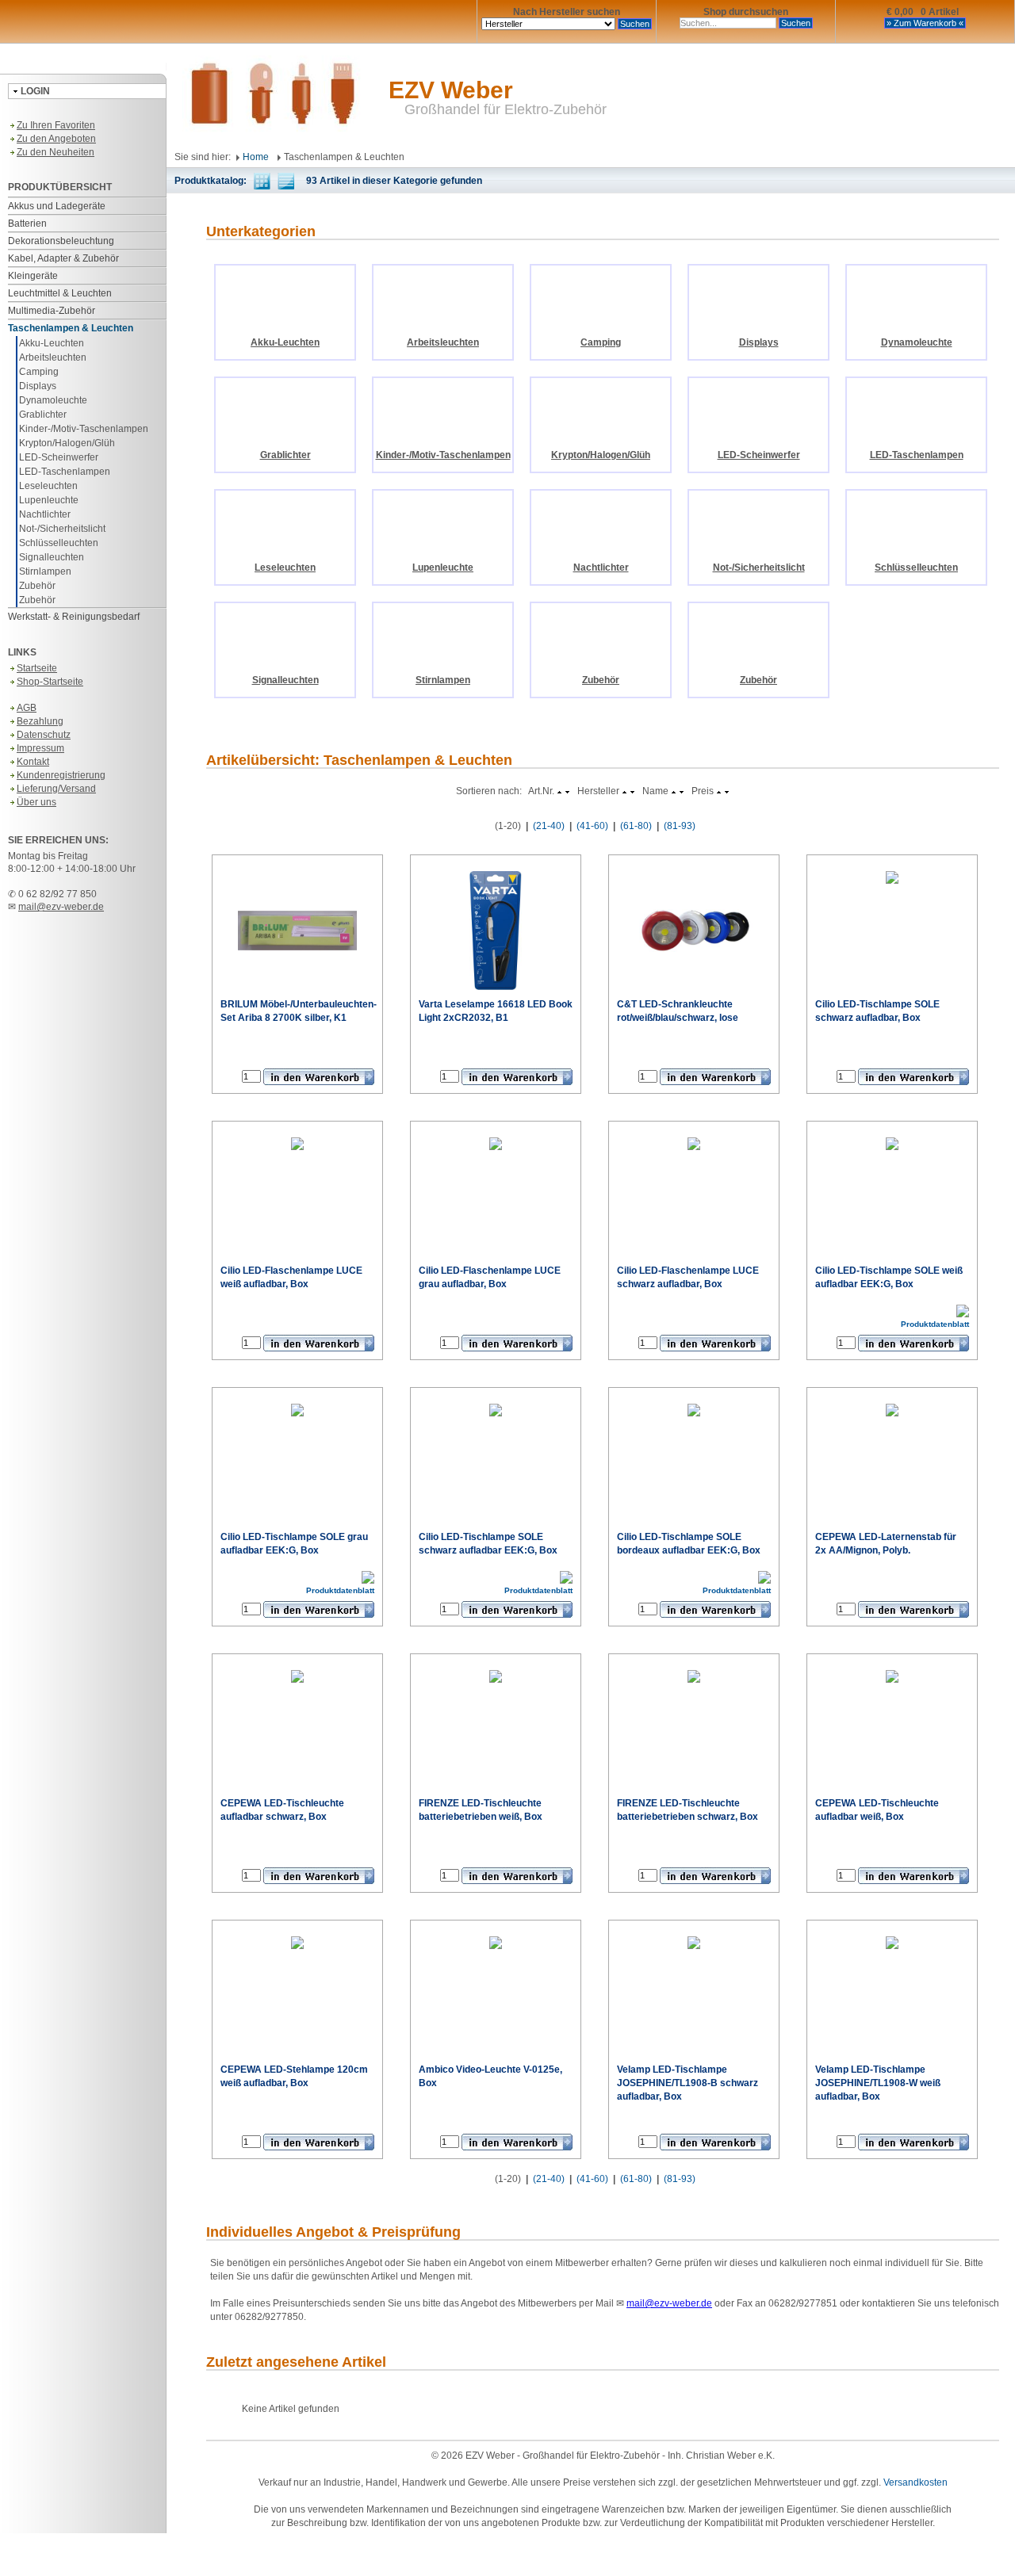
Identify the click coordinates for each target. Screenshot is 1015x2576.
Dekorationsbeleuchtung (61, 241)
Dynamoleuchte (53, 400)
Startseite (37, 668)
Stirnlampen (45, 571)
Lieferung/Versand (56, 789)
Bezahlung (40, 721)
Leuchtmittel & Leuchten (60, 293)
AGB (27, 708)
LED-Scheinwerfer (59, 457)
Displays (38, 386)
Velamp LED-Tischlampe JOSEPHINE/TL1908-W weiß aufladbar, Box (878, 2083)
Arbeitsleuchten (53, 357)
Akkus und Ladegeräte (57, 206)
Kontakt (33, 762)
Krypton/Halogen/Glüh (67, 443)
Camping (39, 372)
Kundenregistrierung (61, 775)
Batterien (27, 224)
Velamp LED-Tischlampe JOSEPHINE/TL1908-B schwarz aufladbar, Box (688, 2083)
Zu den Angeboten (56, 139)
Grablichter (43, 415)
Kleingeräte (33, 276)
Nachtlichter (45, 514)
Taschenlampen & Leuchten (71, 328)
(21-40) (549, 826)
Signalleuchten (52, 557)
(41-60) (592, 826)
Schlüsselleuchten (59, 543)
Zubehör (37, 586)
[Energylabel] (963, 1310)
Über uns (36, 802)
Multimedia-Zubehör (52, 311)
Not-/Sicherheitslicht (62, 529)
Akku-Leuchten (52, 343)
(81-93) (680, 826)
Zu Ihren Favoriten (56, 125)
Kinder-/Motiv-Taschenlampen (84, 429)
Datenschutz (44, 735)
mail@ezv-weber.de (61, 907)
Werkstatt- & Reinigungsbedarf (74, 617)
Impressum (40, 748)
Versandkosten (915, 2482)
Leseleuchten (48, 486)
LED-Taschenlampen (65, 472)
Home (255, 157)
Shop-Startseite (50, 682)
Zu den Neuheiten (56, 152)
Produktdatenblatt (935, 1324)
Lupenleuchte (49, 500)
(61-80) (636, 826)
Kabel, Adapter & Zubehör (63, 258)
